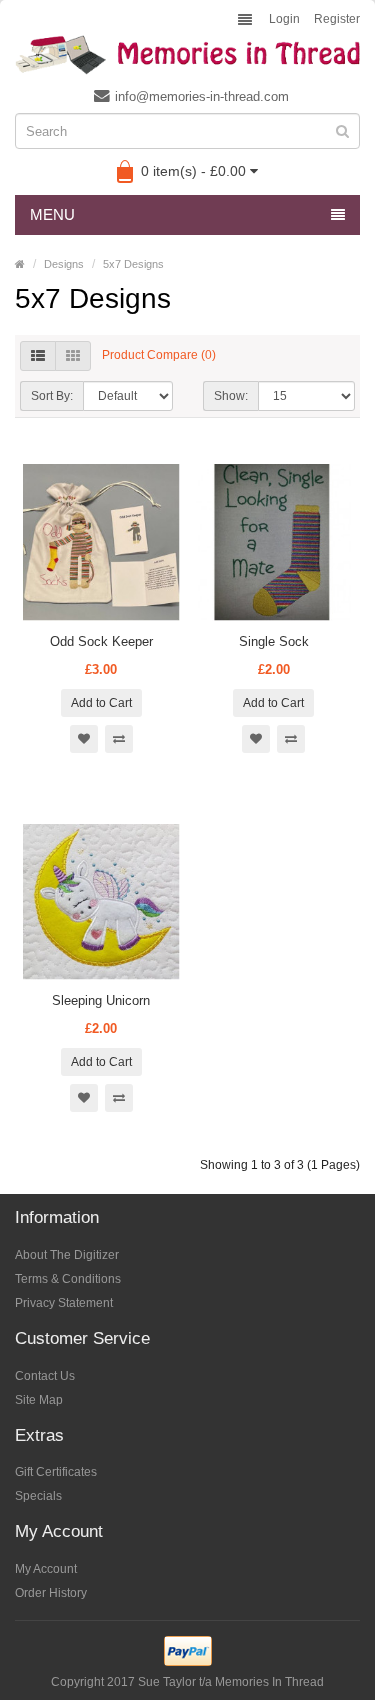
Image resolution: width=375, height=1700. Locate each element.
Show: (231, 396)
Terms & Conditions (68, 1279)
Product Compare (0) (159, 356)
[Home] (20, 264)
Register (337, 19)
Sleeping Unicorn (101, 1000)
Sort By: (52, 396)
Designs (64, 264)
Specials (38, 1496)
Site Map (39, 1400)
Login (284, 19)
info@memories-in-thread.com (202, 96)
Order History (51, 1593)
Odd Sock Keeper (101, 641)
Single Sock (274, 641)
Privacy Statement (64, 1303)
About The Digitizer (67, 1255)
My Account (46, 1569)
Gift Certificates (56, 1472)
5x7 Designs (133, 264)
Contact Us (45, 1376)
